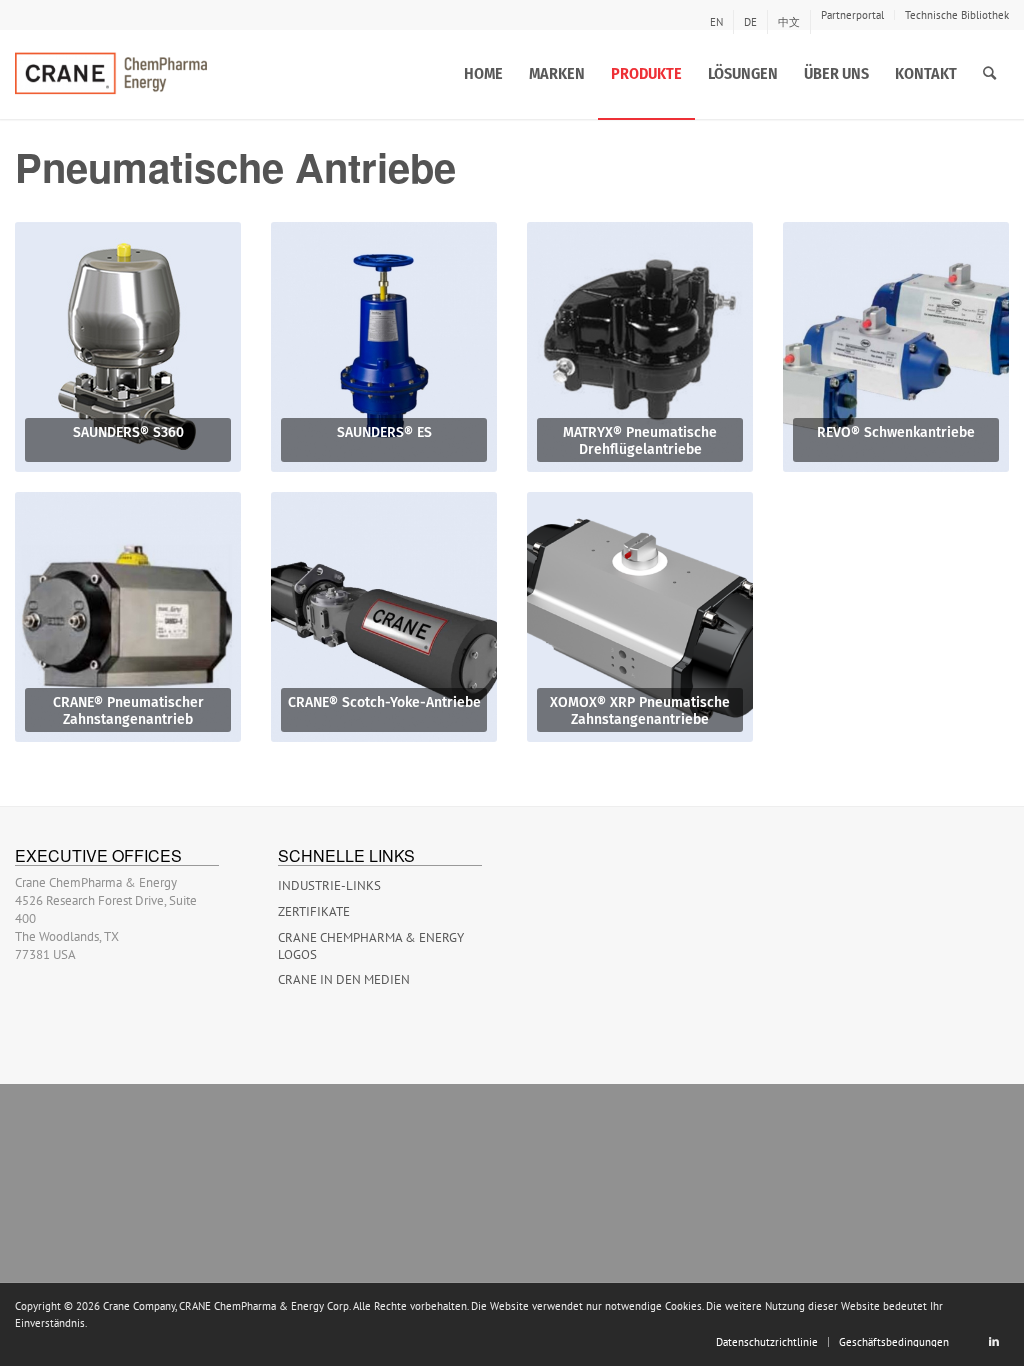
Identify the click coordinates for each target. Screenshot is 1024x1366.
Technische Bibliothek (957, 15)
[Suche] (989, 74)
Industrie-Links (329, 885)
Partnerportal (852, 15)
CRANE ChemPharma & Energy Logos (371, 946)
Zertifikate (314, 911)
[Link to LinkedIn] (994, 1341)
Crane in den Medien (344, 979)
